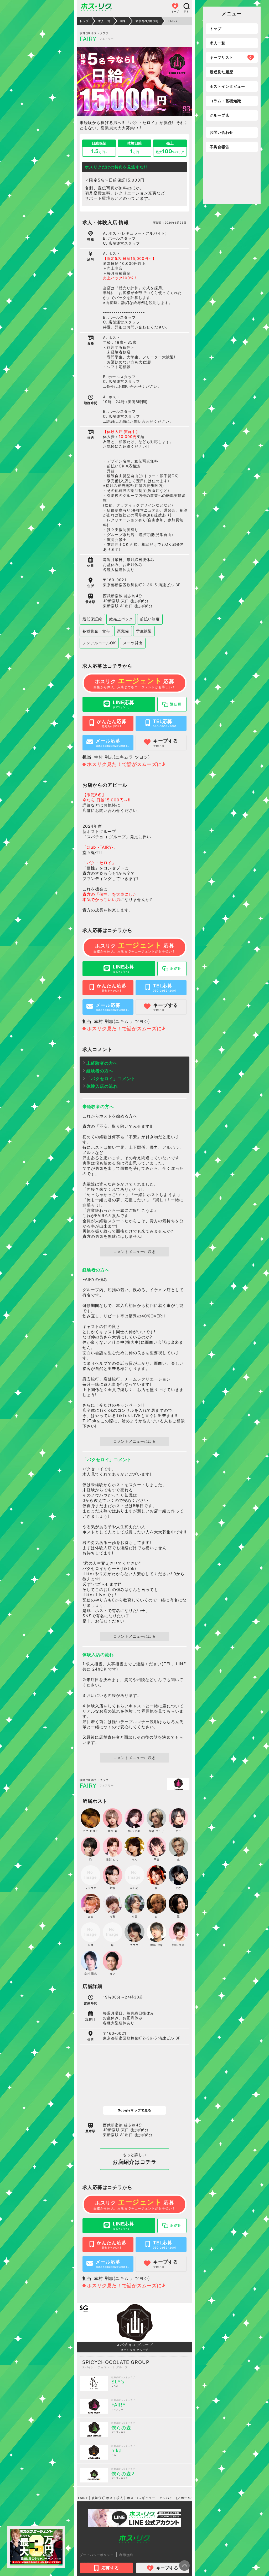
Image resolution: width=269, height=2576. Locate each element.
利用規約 (126, 2555)
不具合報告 (219, 147)
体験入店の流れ (102, 1086)
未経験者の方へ (102, 1063)
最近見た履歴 (221, 72)
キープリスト (231, 57)
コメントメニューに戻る (134, 1252)
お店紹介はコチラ (134, 2159)
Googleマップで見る (134, 2110)
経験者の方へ (100, 1071)
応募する (110, 2568)
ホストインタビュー (227, 86)
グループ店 (219, 115)
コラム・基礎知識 (225, 101)
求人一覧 (218, 43)
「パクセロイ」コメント (111, 1079)
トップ (216, 29)
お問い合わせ (221, 132)
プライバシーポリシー (97, 2555)
